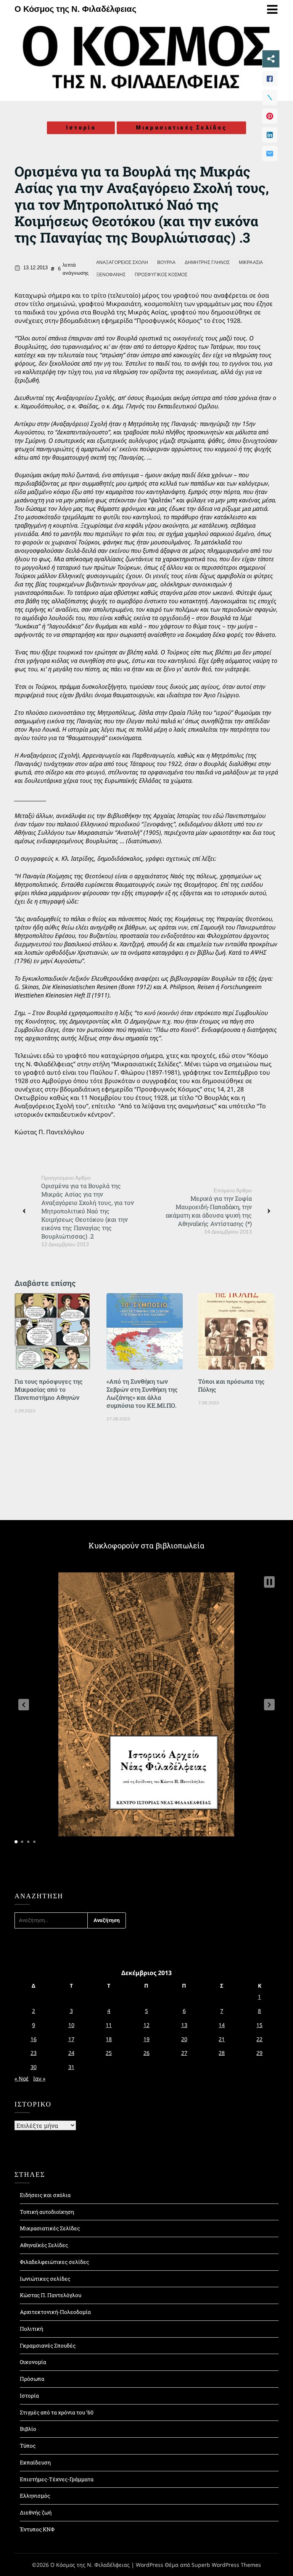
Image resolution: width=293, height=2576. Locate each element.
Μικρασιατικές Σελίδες (181, 128)
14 (222, 2025)
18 (109, 2039)
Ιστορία (81, 128)
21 (222, 2039)
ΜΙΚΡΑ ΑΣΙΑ (251, 262)
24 (71, 2053)
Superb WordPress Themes (226, 2565)
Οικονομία (33, 2362)
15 (259, 2025)
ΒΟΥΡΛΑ (166, 262)
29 (259, 2053)
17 (71, 2039)
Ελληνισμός (35, 2496)
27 (184, 2053)
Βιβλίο (28, 2429)
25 (109, 2053)
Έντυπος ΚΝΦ (37, 2529)
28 (222, 2053)
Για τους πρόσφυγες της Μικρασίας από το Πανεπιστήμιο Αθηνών (48, 1389)
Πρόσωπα (32, 2379)
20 (184, 2039)
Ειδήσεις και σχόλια (45, 2195)
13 (184, 2025)
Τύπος (28, 2446)
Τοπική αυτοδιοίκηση (47, 2212)
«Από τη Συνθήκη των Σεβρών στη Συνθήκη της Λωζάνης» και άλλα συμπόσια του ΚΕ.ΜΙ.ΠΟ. (142, 1393)
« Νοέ (22, 2078)
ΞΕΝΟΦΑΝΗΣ (111, 275)
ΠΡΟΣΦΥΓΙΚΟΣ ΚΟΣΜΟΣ (161, 275)
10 (71, 2025)
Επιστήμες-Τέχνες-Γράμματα (57, 2479)
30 (34, 2067)
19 (146, 2039)
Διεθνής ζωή (36, 2512)
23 (34, 2053)
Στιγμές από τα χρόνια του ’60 (57, 2412)
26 (146, 2053)
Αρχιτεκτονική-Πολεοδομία (55, 2312)
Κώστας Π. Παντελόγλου (51, 2295)
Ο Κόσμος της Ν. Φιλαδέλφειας (75, 9)
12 (146, 2025)
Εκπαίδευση (35, 2462)
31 (71, 2067)
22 (259, 2039)
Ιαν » (39, 2078)
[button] (24, 1705)
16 (34, 2039)
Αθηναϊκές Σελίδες (44, 2245)
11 (109, 2025)
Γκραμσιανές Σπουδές (48, 2345)
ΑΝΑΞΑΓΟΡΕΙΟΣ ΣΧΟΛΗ (122, 262)
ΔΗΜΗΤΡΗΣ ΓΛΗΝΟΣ (207, 262)
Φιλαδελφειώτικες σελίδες (54, 2262)
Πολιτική (31, 2329)
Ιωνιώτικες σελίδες (45, 2279)
